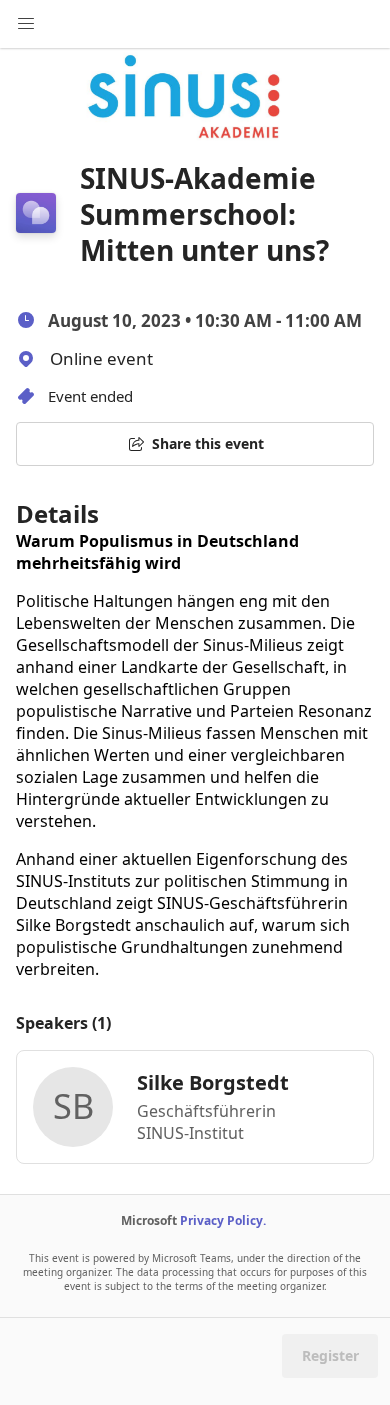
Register (330, 1355)
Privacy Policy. (223, 1220)
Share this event (208, 443)
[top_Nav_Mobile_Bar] (26, 24)
